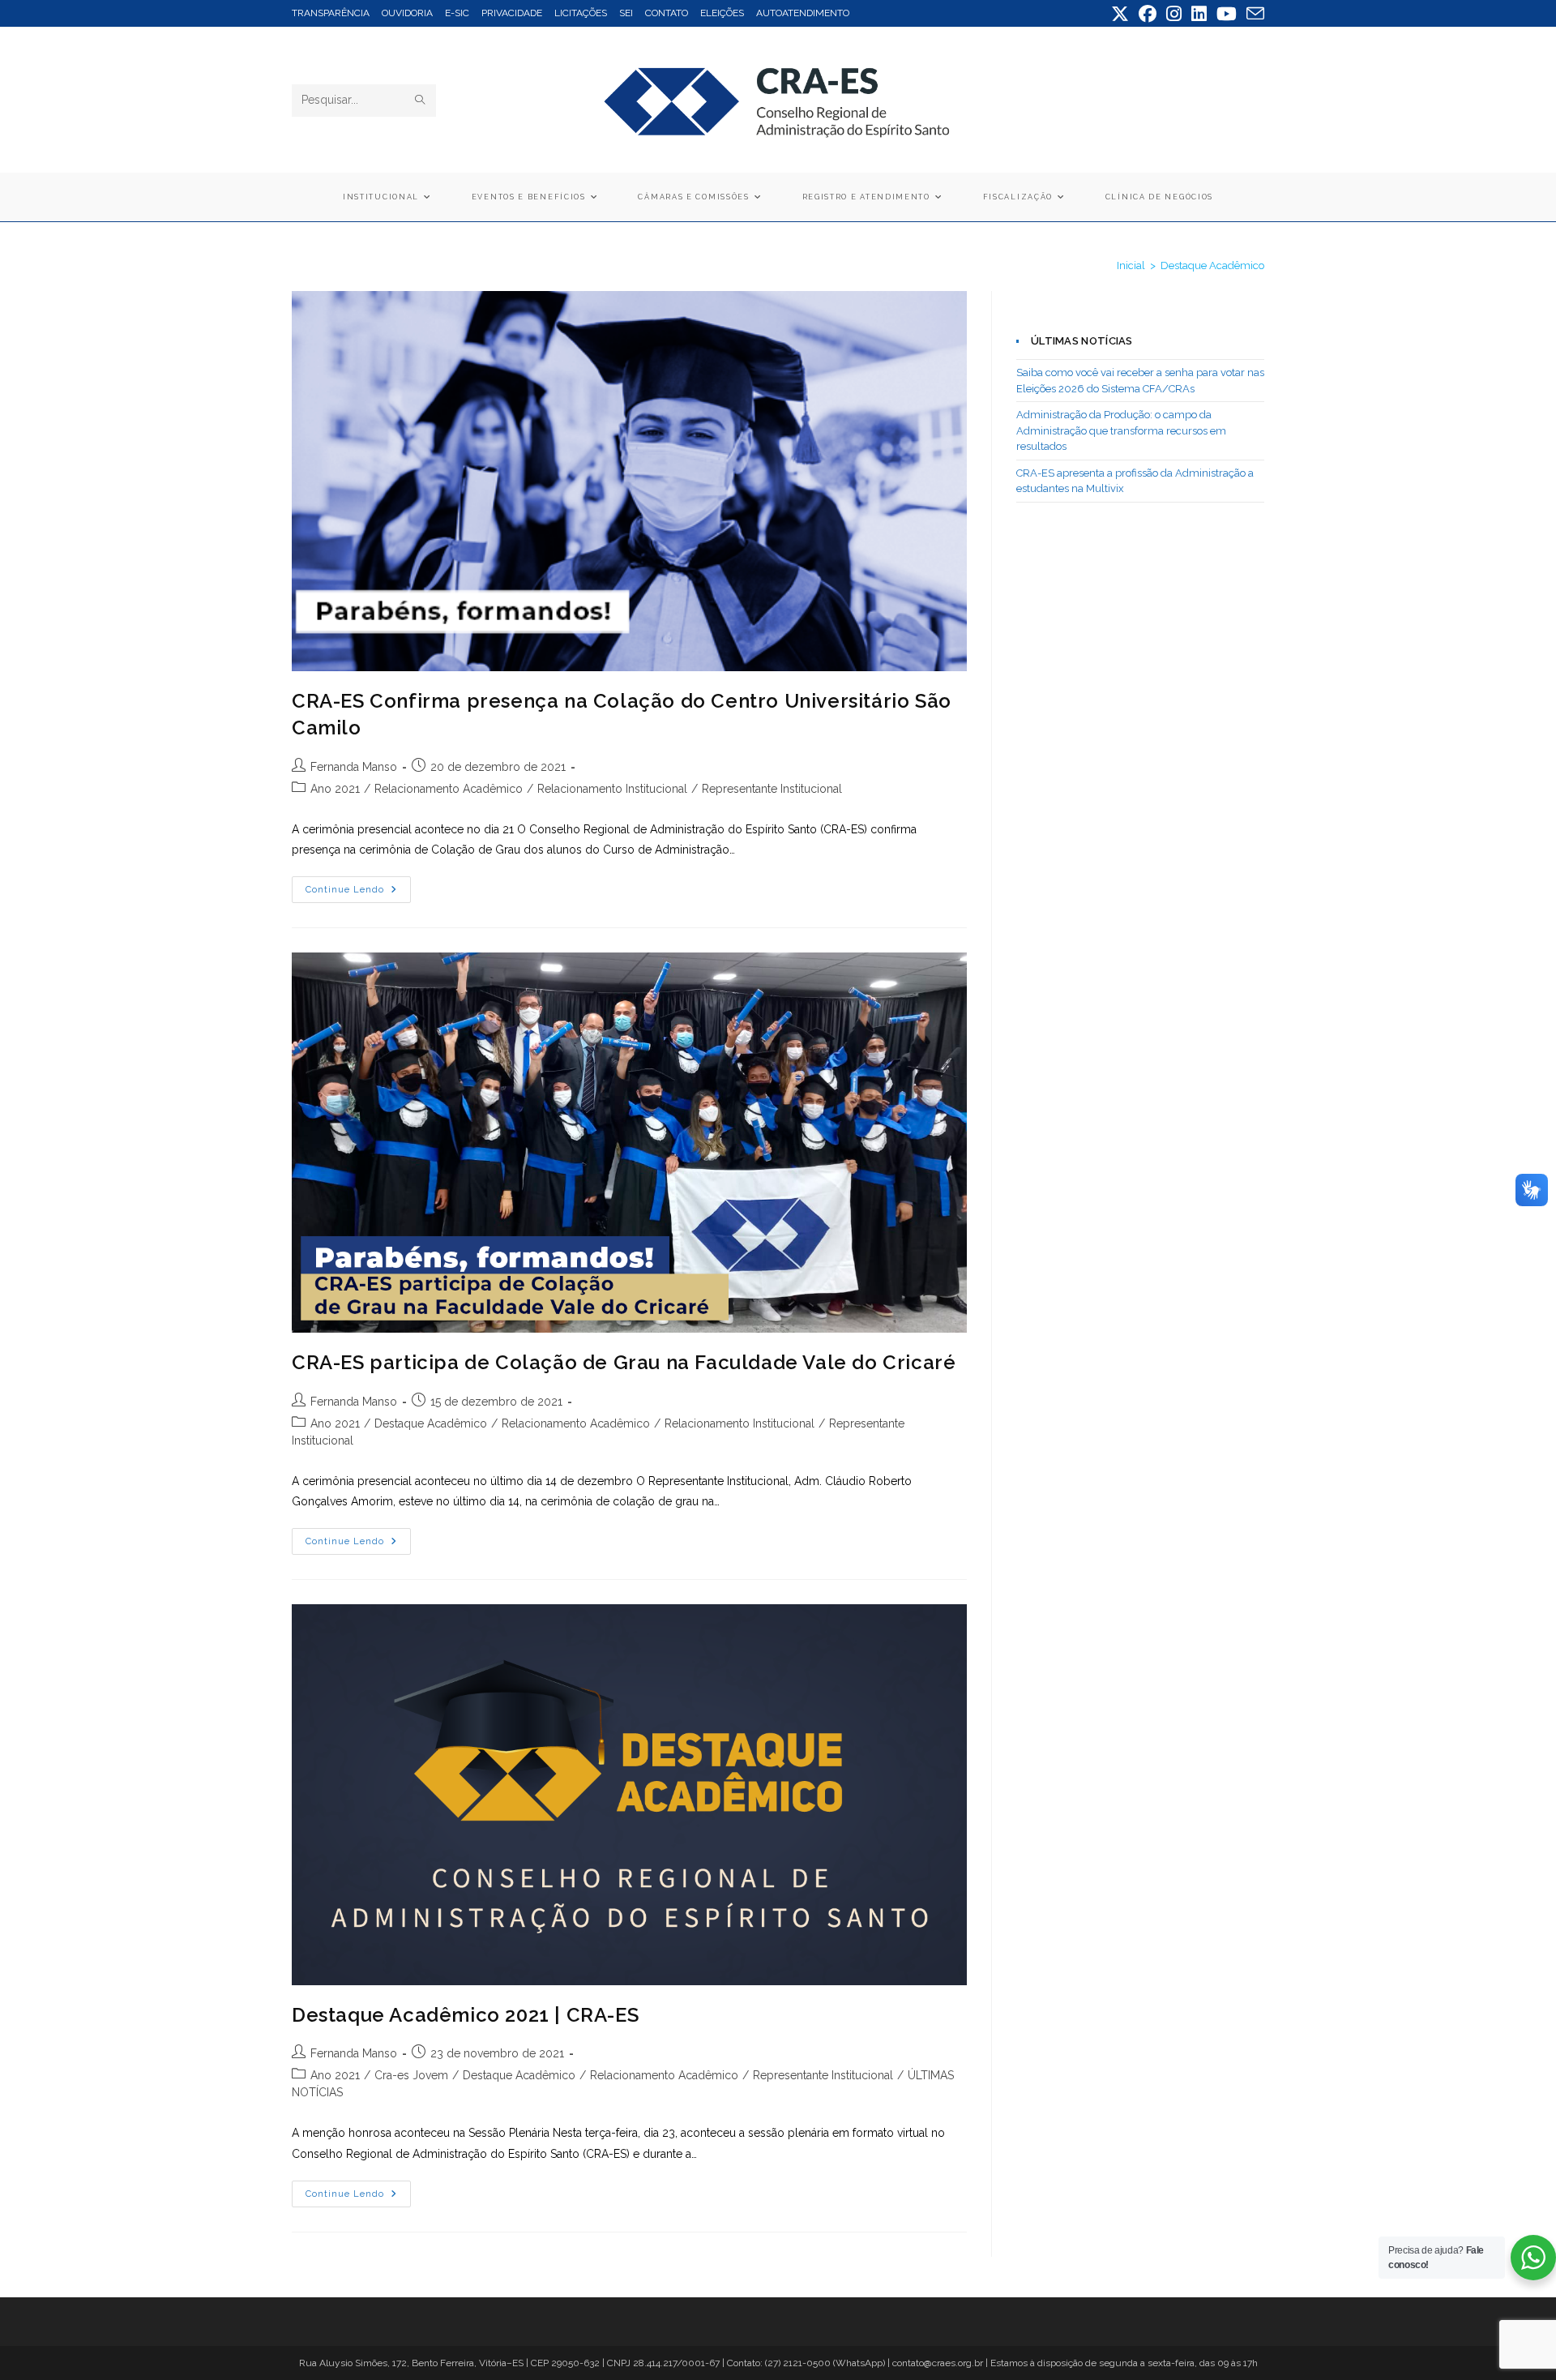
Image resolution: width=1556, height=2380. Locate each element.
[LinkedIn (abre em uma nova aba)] (1199, 14)
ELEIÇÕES (722, 13)
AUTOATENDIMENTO (803, 13)
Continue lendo (358, 893)
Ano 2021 (335, 789)
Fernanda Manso (354, 767)
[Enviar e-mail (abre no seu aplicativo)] (1253, 14)
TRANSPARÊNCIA (331, 13)
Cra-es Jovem (411, 2075)
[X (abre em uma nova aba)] (1120, 14)
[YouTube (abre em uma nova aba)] (1227, 14)
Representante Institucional (772, 789)
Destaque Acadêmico (1212, 265)
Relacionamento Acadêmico (449, 789)
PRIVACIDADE (512, 13)
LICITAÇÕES (581, 13)
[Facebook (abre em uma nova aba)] (1148, 14)
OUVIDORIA (407, 13)
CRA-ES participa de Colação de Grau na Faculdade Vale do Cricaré (624, 1362)
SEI (626, 13)
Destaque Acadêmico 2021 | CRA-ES (465, 2015)
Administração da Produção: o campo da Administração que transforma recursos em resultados (1121, 430)
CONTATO (667, 13)
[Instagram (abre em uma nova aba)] (1174, 14)
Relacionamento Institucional (612, 789)
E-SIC (457, 13)
